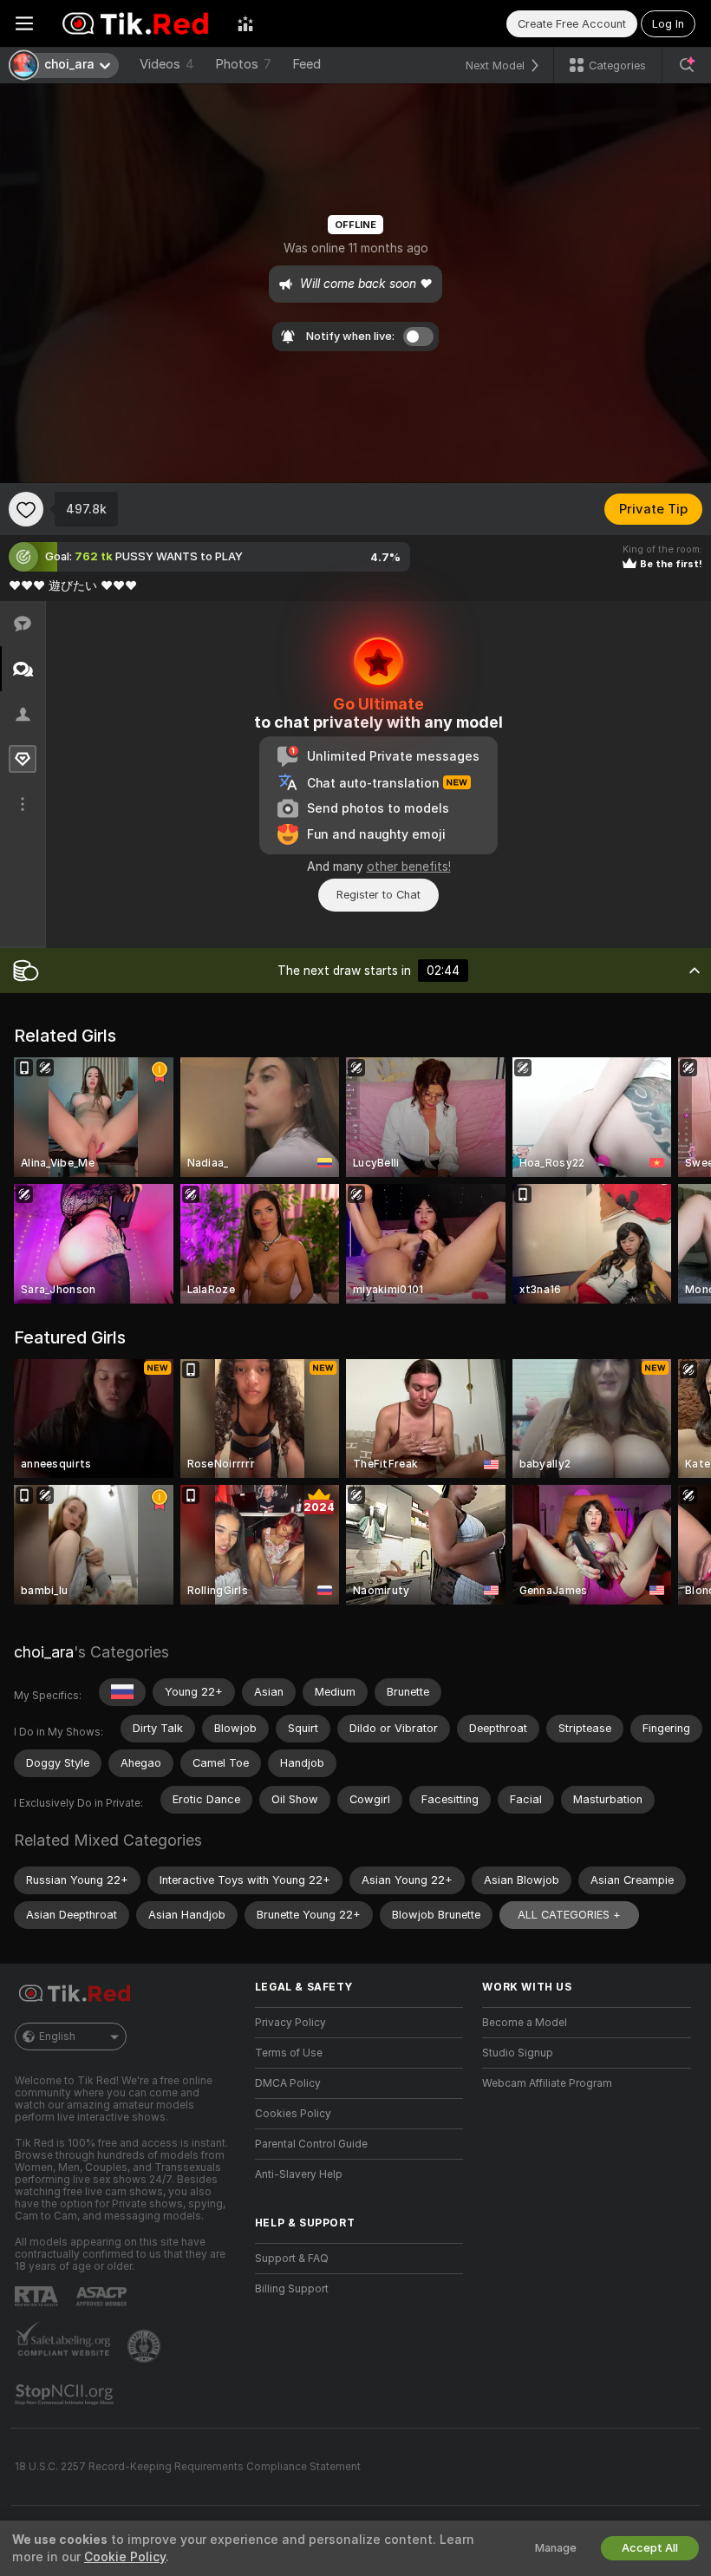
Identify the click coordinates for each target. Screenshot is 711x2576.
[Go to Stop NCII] (66, 2395)
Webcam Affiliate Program (547, 2083)
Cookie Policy (125, 2557)
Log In (668, 24)
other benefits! (409, 866)
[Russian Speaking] (122, 1692)
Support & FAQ (292, 2259)
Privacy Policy (290, 2023)
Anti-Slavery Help (299, 2174)
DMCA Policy (288, 2083)
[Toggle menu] (24, 23)
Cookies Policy (293, 2114)
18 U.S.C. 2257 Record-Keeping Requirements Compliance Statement (188, 2467)
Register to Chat (378, 895)
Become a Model (525, 2023)
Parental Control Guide (311, 2144)
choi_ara (44, 1652)
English (57, 2037)
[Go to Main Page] (135, 23)
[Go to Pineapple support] (146, 2346)
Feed (307, 64)
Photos (243, 64)
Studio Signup (518, 2053)
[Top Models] (245, 23)
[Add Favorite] (26, 509)
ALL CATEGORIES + (569, 1915)
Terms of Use (289, 2053)
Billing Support (292, 2289)
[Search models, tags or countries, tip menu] (687, 65)
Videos (167, 64)
